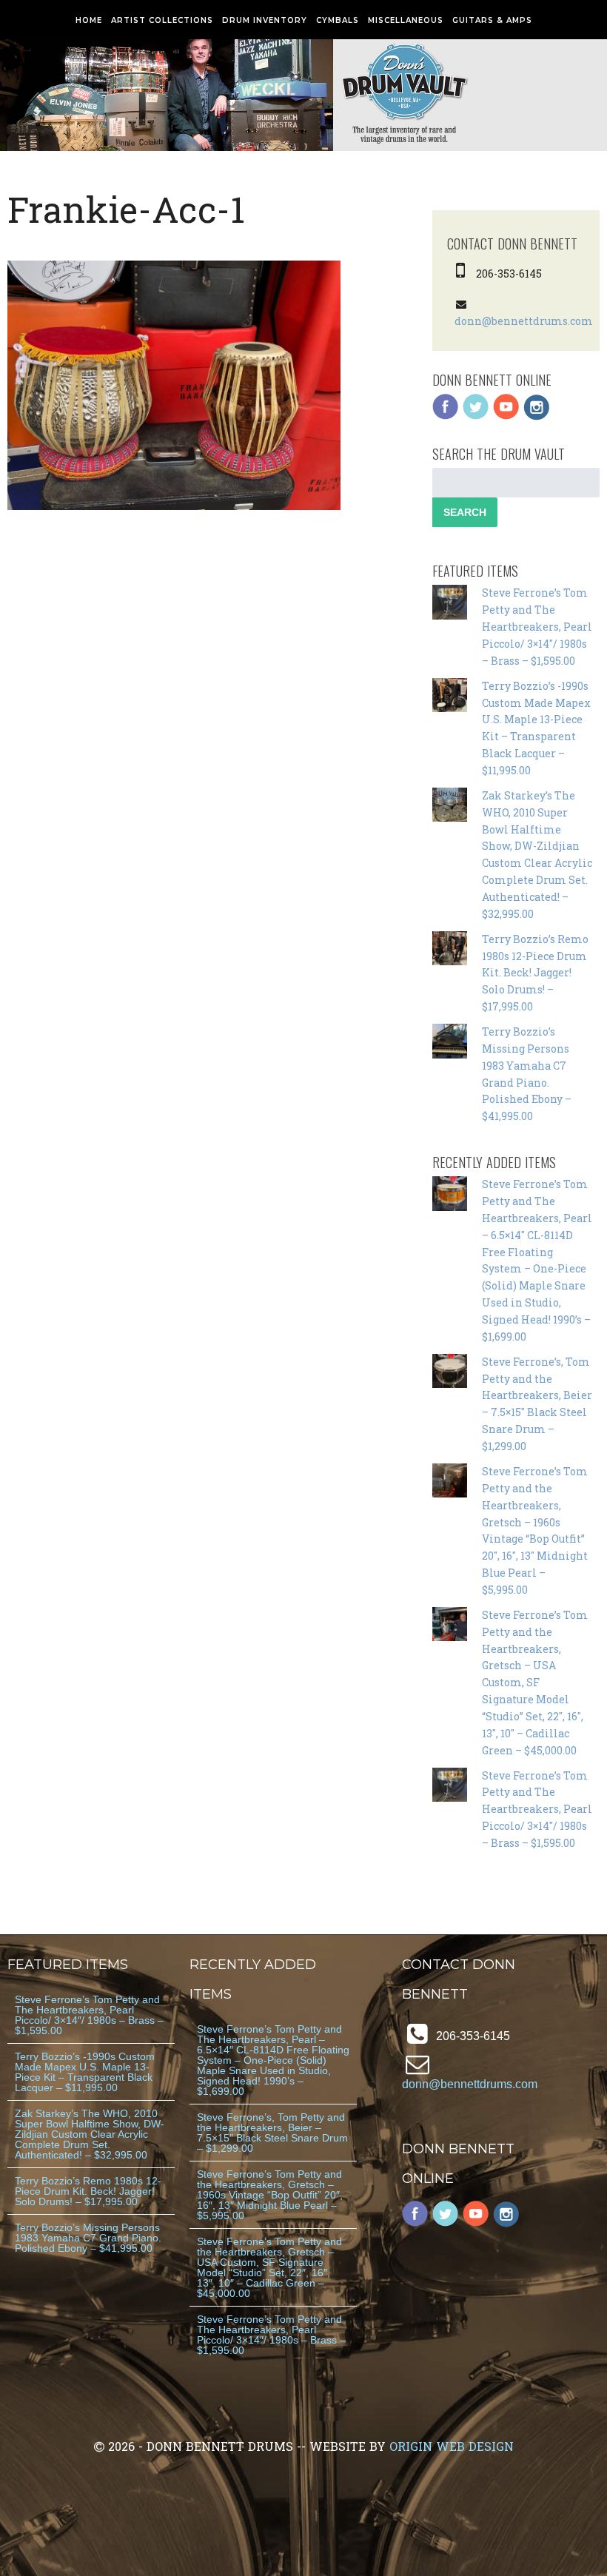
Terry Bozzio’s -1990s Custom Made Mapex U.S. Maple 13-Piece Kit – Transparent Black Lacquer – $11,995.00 (85, 2072)
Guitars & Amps (492, 20)
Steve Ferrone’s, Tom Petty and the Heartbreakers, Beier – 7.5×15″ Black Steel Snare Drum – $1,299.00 (272, 2133)
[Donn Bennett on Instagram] (537, 416)
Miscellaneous (406, 20)
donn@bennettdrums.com (524, 321)
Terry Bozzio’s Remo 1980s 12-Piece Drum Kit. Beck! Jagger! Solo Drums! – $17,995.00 (535, 973)
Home (89, 20)
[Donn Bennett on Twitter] (476, 416)
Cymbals (338, 20)
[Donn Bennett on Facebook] (446, 416)
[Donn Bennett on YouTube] (506, 416)
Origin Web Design (452, 2446)
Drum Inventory (265, 20)
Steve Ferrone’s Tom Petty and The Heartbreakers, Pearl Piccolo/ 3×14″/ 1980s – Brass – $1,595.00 (537, 626)
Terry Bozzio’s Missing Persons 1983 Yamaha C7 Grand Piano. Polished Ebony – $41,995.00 (88, 2238)
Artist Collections (162, 20)
